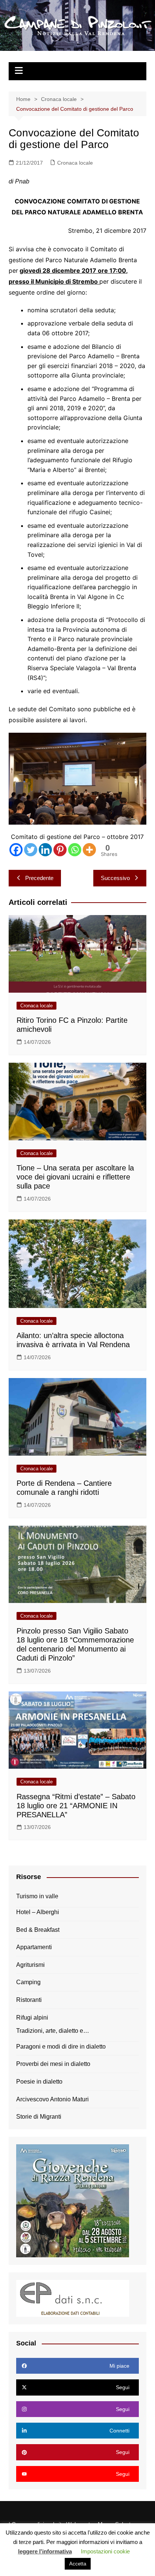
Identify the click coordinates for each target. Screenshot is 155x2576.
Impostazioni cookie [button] (105, 2551)
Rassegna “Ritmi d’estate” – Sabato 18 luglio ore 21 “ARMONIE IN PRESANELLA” (76, 1806)
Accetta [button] (78, 2564)
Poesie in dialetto (39, 2082)
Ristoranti (29, 2000)
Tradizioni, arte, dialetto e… (53, 2031)
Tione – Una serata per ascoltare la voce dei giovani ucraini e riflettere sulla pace (75, 1177)
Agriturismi (30, 1965)
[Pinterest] (60, 850)
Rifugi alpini (32, 2018)
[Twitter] (31, 850)
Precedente (39, 878)
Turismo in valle (37, 1896)
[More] (89, 850)
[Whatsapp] (75, 850)
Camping (28, 1982)
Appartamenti (34, 1947)
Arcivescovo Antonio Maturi (52, 2099)
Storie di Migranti (39, 2117)
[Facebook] (16, 850)
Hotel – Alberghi (38, 1912)
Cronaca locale (75, 163)
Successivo (115, 878)
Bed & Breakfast (38, 1930)
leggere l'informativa (45, 2551)
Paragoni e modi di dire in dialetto (61, 2047)
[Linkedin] (45, 850)
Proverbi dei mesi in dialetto (53, 2064)
